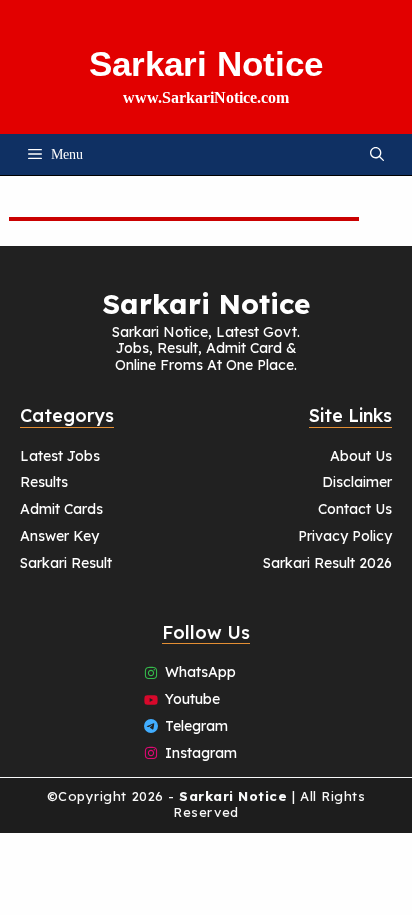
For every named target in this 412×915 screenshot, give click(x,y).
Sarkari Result (66, 563)
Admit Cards (61, 509)
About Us (361, 456)
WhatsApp (200, 672)
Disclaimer (357, 482)
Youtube (192, 699)
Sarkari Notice (206, 63)
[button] (377, 154)
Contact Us (355, 509)
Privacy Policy (345, 536)
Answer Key (59, 536)
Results (44, 482)
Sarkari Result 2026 (327, 563)
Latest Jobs (60, 456)
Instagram (201, 753)
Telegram (196, 726)
